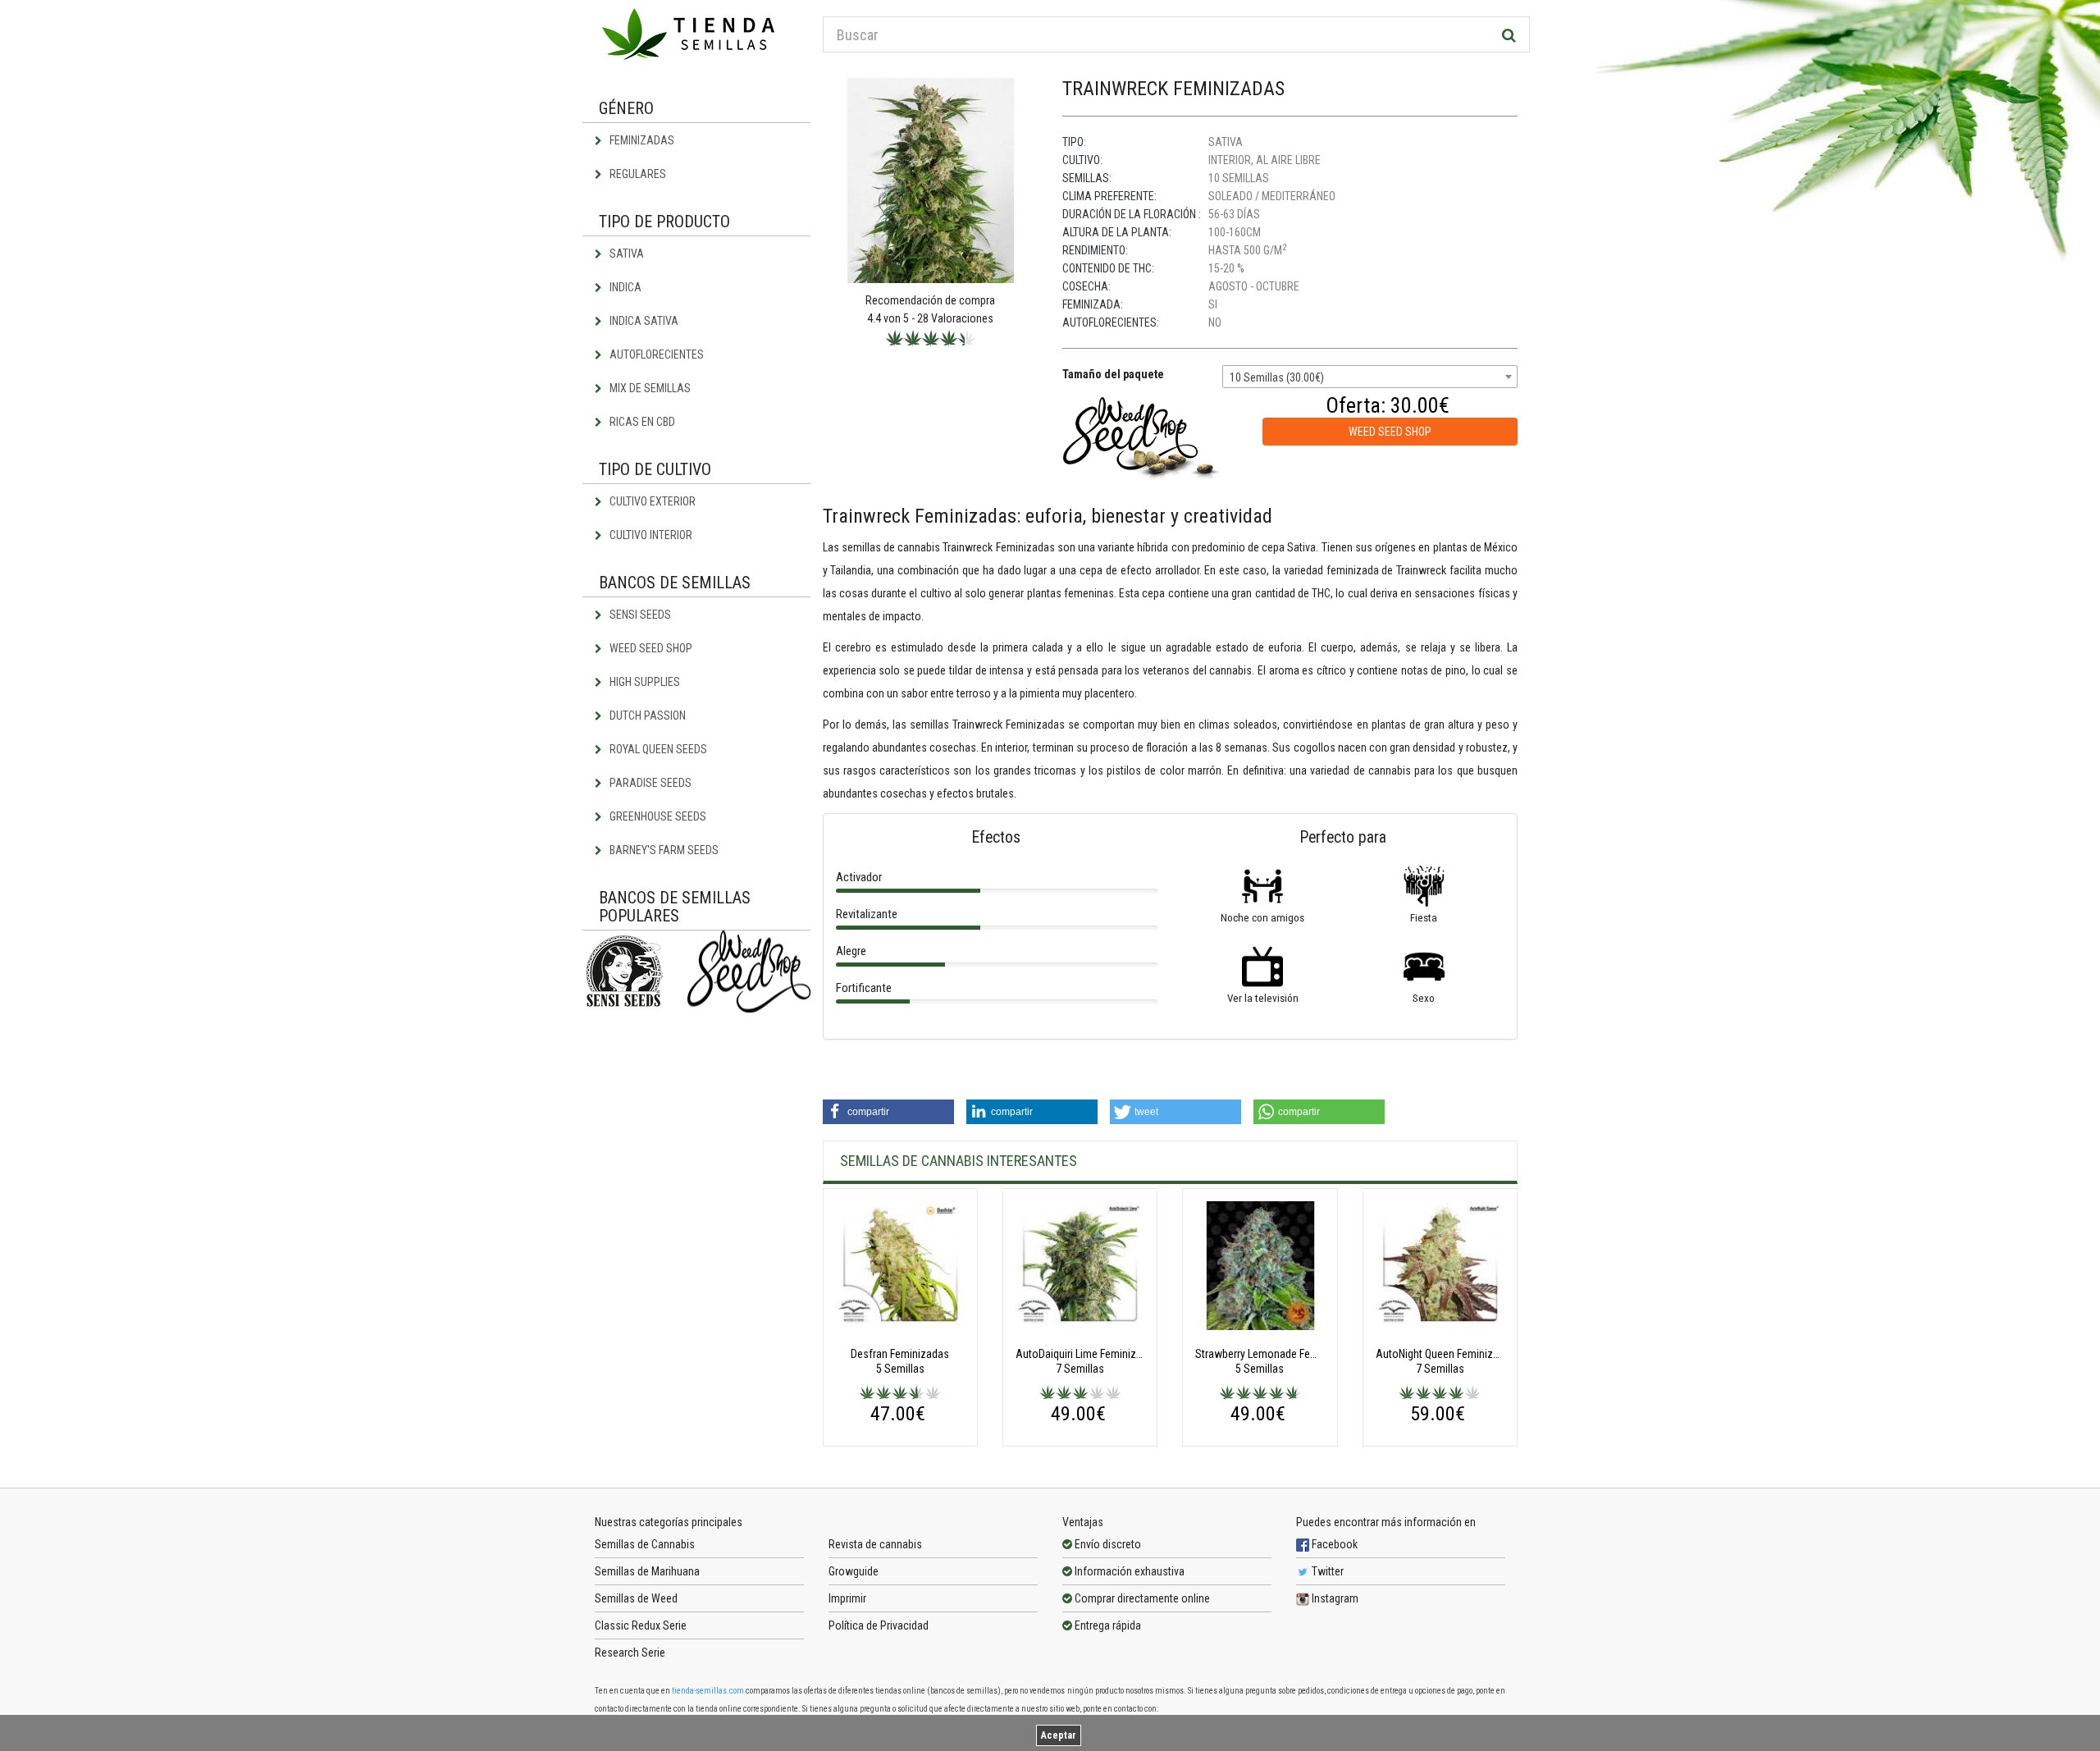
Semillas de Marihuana (647, 1571)
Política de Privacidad (879, 1625)
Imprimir (847, 1598)
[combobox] (1370, 377)
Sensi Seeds (639, 615)
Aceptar (1059, 1735)
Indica (624, 287)
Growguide (854, 1571)
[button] (888, 1112)
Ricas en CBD (641, 422)
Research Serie (630, 1653)
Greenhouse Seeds (657, 816)
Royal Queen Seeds (657, 749)
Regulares (637, 174)
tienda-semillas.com (708, 1691)
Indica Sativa (643, 321)
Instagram (1334, 1598)
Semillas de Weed (636, 1598)
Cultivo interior (650, 535)
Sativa (625, 254)
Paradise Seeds (649, 783)
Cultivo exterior (651, 501)
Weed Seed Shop (650, 648)
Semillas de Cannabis (645, 1544)
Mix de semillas (649, 388)
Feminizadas (641, 140)
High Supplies (644, 682)
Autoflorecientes (655, 354)
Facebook (1333, 1544)
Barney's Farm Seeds (663, 850)
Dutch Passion (646, 715)
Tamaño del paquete (1113, 374)
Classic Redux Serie (641, 1625)
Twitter (1326, 1571)
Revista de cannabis (875, 1544)
